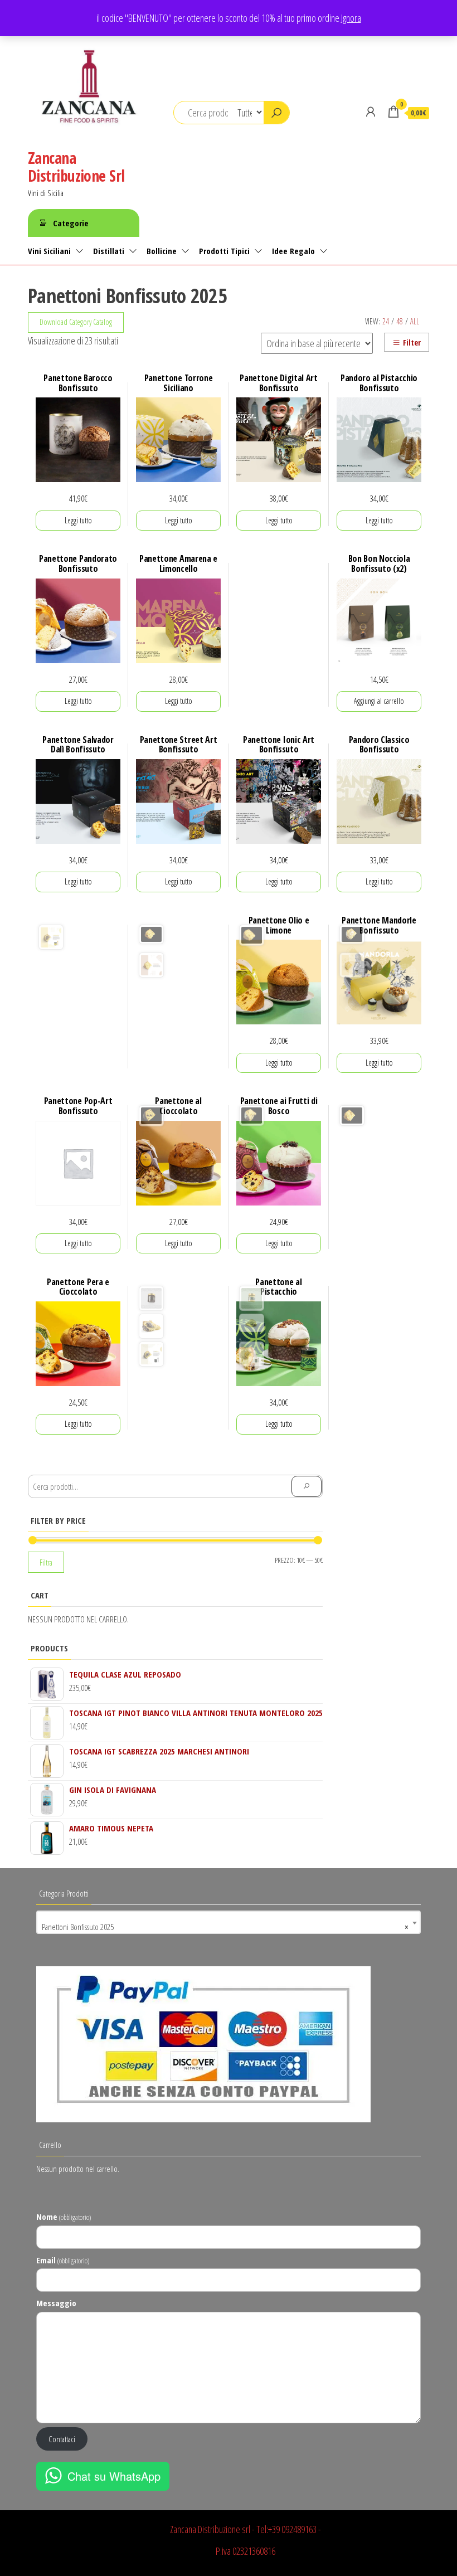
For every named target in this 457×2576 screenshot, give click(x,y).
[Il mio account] (371, 111)
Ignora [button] (351, 18)
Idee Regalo (293, 251)
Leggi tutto (78, 520)
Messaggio (56, 2303)
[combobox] (229, 1922)
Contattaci (62, 2439)
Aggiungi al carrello (379, 701)
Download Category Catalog (76, 322)
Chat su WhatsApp (114, 2476)
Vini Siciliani (49, 251)
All (415, 321)
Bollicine (162, 251)
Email (63, 2260)
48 (400, 321)
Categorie (71, 223)
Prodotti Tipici (224, 251)
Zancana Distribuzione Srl (76, 167)
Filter (412, 342)
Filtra (46, 1562)
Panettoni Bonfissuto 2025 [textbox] (225, 1927)
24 (386, 321)
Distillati (109, 251)
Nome (64, 2217)
